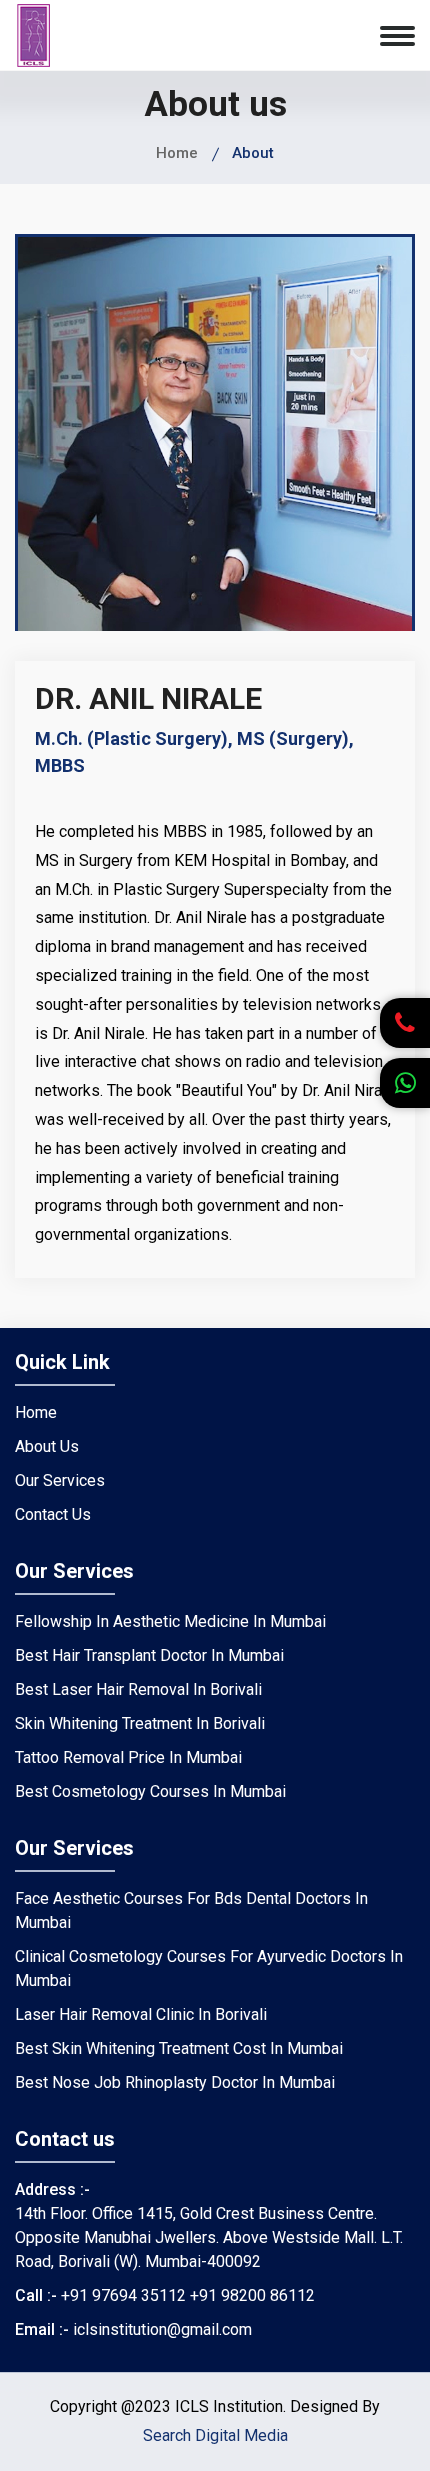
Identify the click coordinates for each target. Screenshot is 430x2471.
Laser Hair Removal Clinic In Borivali (141, 2014)
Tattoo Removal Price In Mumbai (128, 1757)
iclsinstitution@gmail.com (162, 2329)
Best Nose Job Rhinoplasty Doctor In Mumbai (175, 2082)
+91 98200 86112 (252, 2295)
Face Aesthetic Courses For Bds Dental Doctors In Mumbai (191, 1910)
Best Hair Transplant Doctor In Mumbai (149, 1655)
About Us (47, 1446)
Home (177, 153)
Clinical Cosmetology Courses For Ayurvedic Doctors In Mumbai (209, 1968)
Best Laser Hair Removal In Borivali (138, 1689)
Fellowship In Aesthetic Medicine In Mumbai (170, 1621)
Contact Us (53, 1514)
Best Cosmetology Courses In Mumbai (150, 1791)
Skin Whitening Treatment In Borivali (140, 1723)
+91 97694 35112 (123, 2295)
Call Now (399, 1047)
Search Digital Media (215, 2435)
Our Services (60, 1480)
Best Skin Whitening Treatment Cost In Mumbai (179, 2048)
